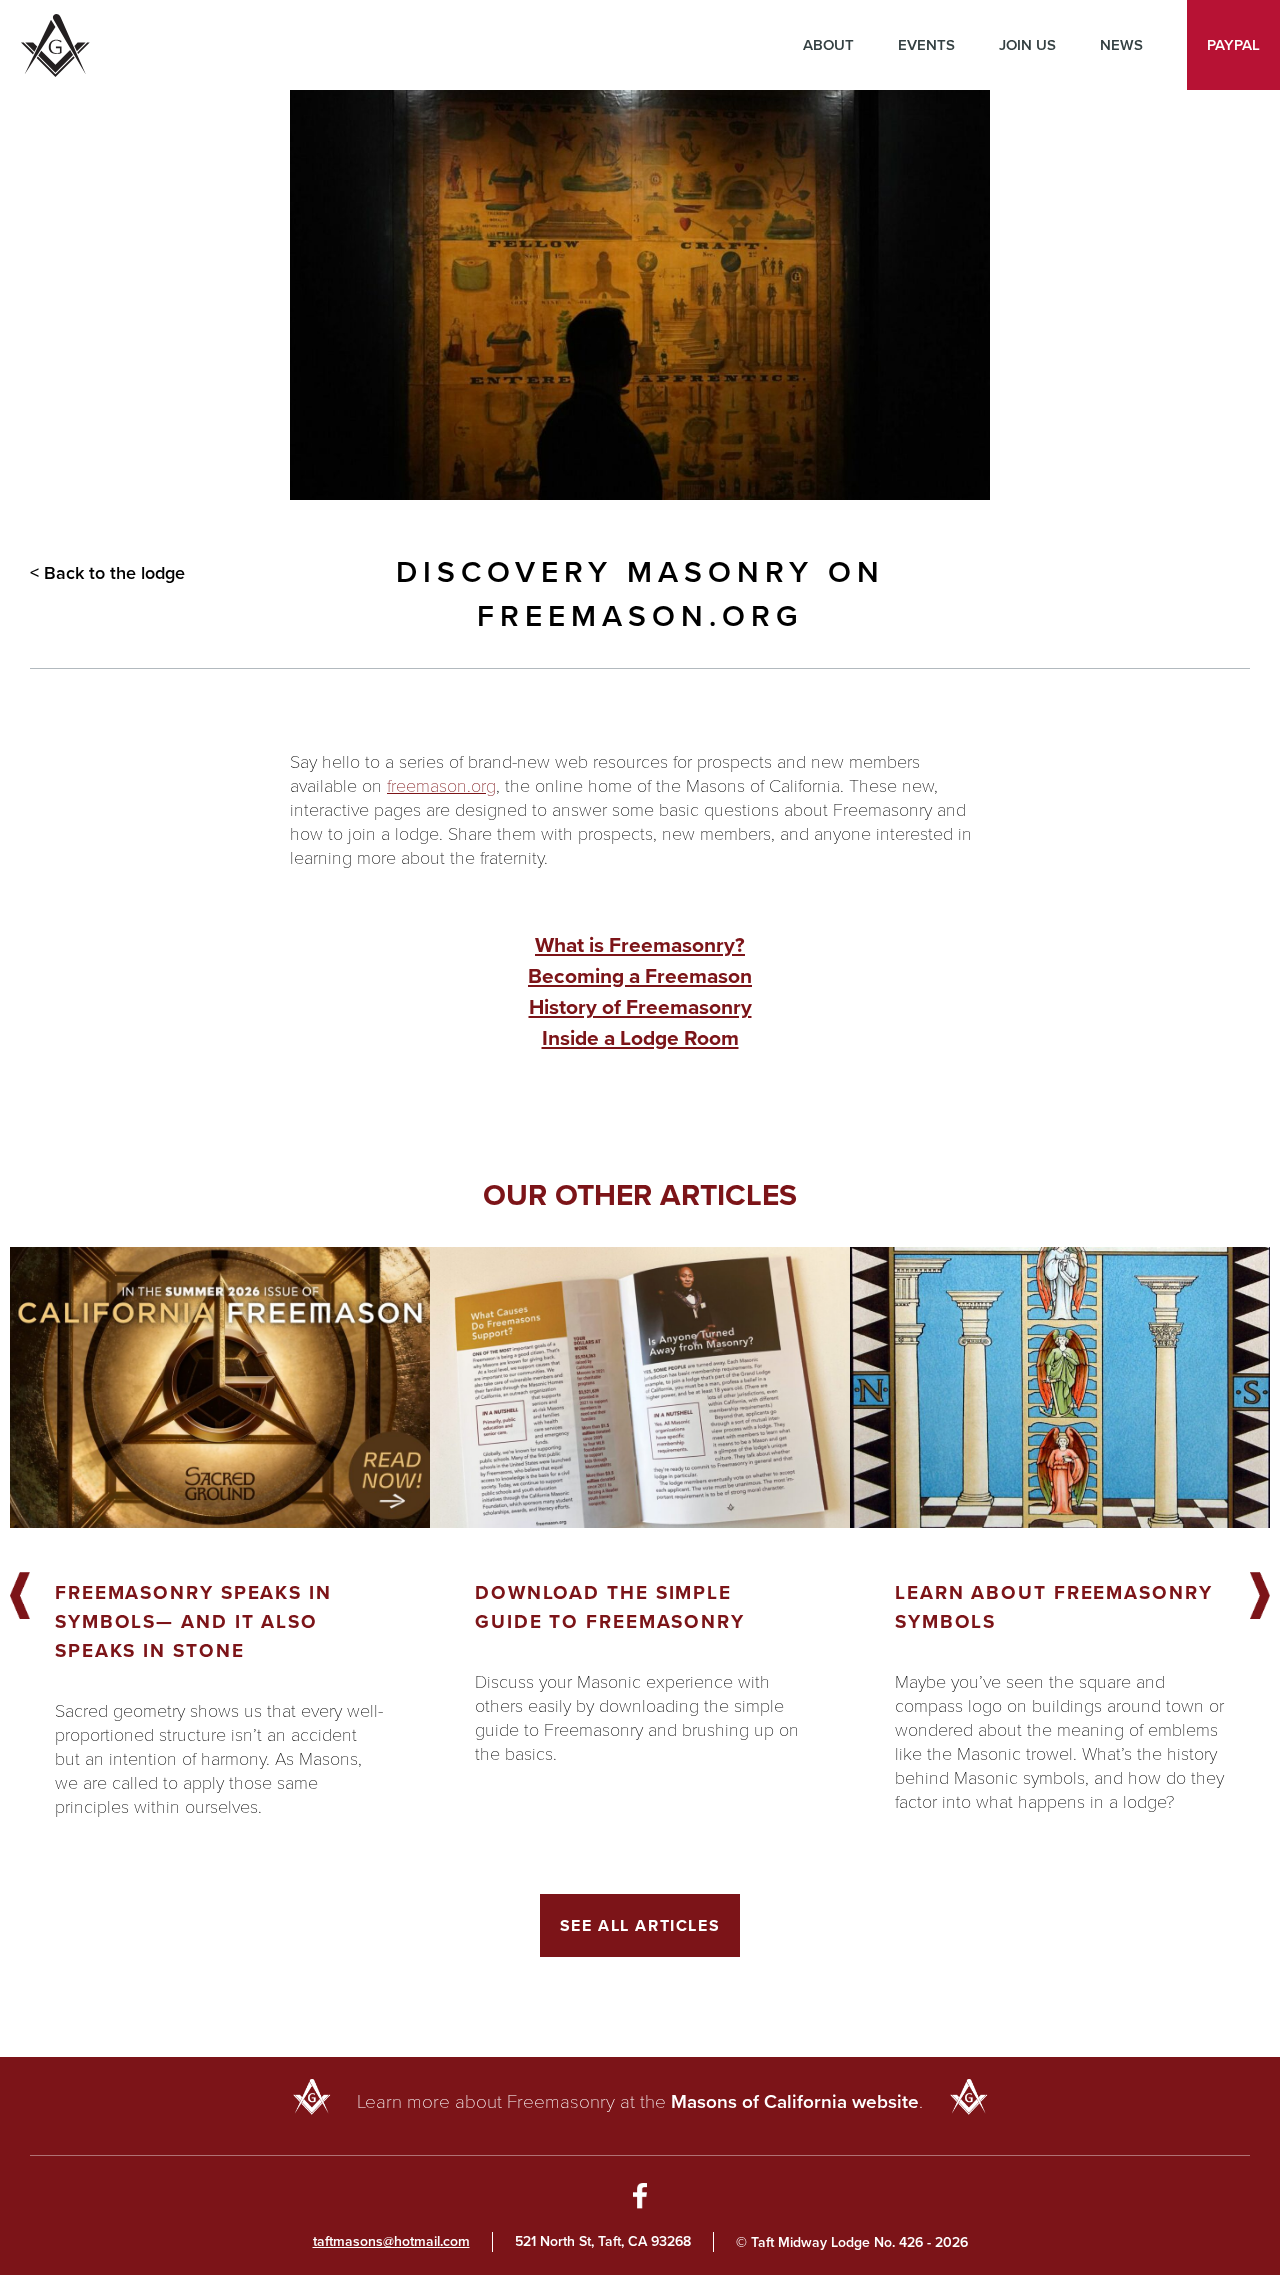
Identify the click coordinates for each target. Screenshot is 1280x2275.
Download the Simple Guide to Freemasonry (610, 1607)
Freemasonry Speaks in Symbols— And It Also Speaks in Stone (193, 1621)
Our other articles (640, 1195)
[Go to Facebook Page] (640, 2199)
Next (1260, 1597)
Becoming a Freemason (640, 975)
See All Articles (640, 1925)
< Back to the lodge (107, 573)
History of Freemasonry (640, 1006)
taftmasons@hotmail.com (391, 2241)
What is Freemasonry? (640, 944)
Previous (20, 1597)
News (1121, 45)
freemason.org (441, 785)
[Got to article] (220, 1387)
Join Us (1027, 45)
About (828, 45)
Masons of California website (795, 2101)
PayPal (1233, 45)
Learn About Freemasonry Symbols (1054, 1607)
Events (926, 45)
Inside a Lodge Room (640, 1037)
